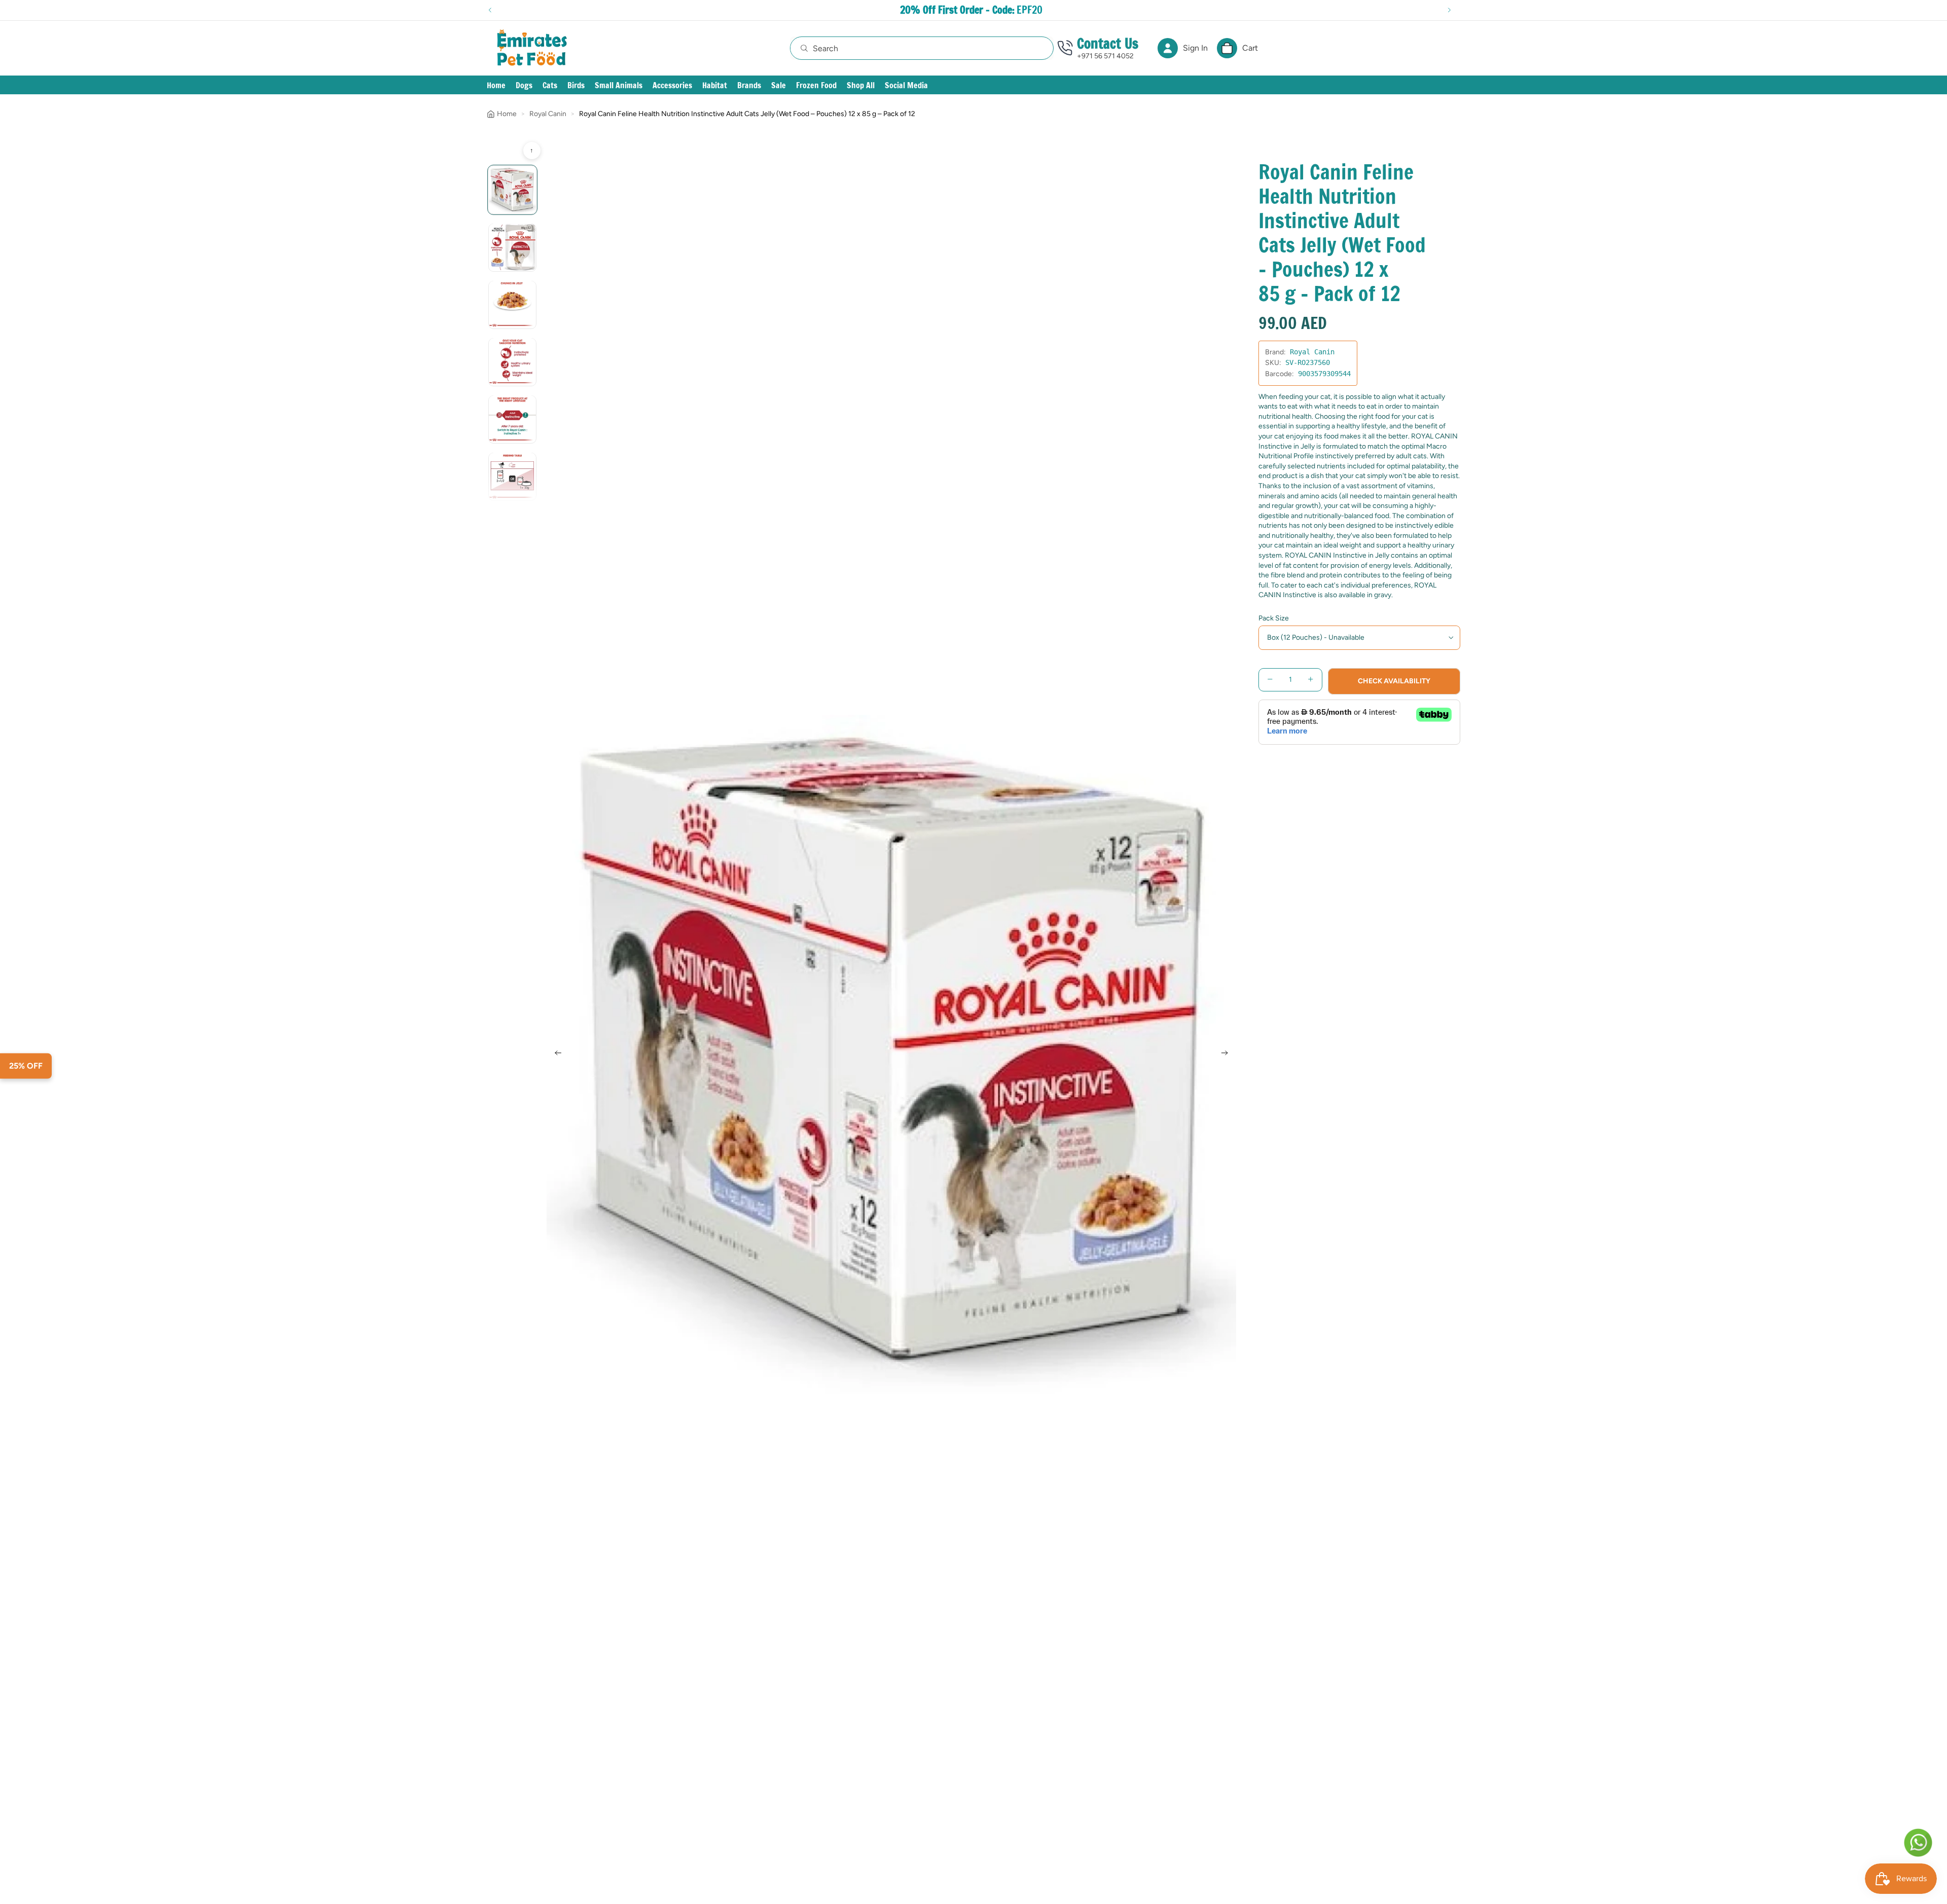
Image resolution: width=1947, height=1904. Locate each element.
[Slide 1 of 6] (512, 190)
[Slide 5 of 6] (512, 419)
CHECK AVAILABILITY (1394, 681)
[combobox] (911, 48)
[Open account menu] (1168, 48)
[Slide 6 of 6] (512, 476)
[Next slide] (1228, 1054)
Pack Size (1274, 618)
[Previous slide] (555, 1054)
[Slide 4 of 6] (512, 362)
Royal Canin (548, 114)
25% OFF (26, 1066)
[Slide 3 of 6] (512, 304)
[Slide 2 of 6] (512, 247)
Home (507, 114)
